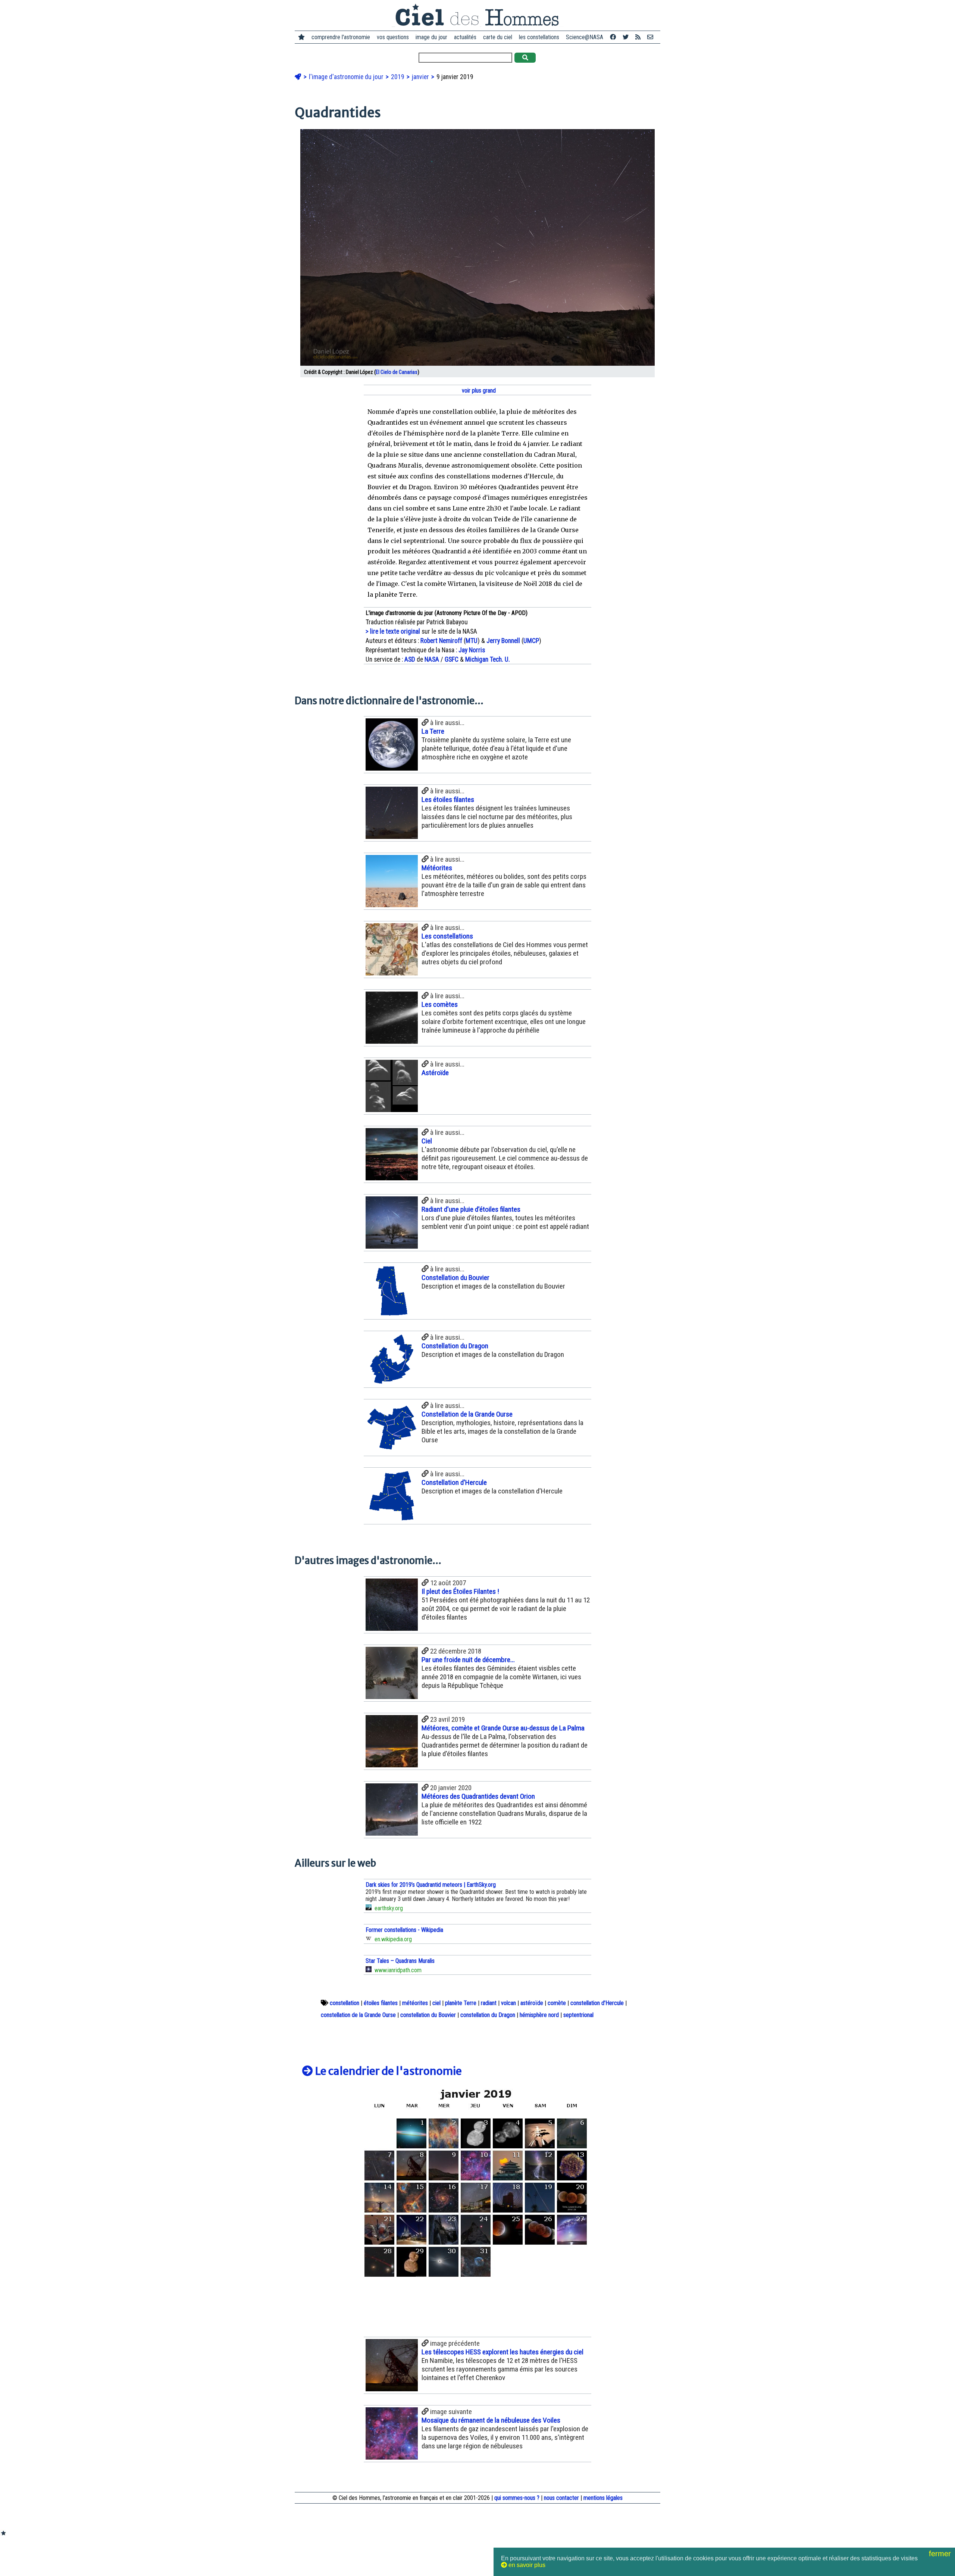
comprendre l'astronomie (341, 37)
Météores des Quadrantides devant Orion (478, 1796)
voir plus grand (478, 391)
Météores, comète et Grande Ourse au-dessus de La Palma (503, 1728)
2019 (398, 77)
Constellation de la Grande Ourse (467, 1414)
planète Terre (461, 2003)
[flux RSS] (638, 37)
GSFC (452, 659)
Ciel (427, 1141)
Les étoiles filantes (448, 800)
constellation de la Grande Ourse (358, 2015)
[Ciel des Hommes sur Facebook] (613, 37)
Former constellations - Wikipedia (404, 1930)
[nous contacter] (650, 37)
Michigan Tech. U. (488, 659)
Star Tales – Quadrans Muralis (400, 1961)
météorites (415, 2003)
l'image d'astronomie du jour (347, 77)
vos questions (393, 37)
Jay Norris (472, 650)
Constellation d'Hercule (454, 1482)
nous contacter (561, 2498)
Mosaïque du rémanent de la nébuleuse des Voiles (491, 2420)
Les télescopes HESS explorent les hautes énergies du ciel (502, 2352)
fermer (941, 2554)
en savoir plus (526, 2565)
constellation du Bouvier (428, 2015)
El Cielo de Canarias (397, 372)
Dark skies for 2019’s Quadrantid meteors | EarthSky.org (431, 1885)
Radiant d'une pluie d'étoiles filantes (471, 1209)
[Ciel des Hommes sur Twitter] (626, 37)
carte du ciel (498, 37)
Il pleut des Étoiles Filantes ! (460, 1591)
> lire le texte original (393, 631)
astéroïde (532, 2003)
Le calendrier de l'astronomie (387, 2071)
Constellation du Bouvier (455, 1278)
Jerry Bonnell (503, 641)
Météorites (437, 868)
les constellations (539, 37)
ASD (410, 659)
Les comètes (440, 1004)
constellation (345, 2003)
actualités (465, 37)
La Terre (433, 731)
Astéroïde (435, 1073)
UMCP (531, 641)
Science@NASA (585, 37)
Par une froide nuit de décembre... (468, 1660)
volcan (508, 2003)
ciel (436, 2003)
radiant (489, 2003)
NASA (432, 659)
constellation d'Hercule (597, 2003)
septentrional (578, 2015)
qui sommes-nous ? (517, 2498)
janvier (421, 77)
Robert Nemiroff (441, 641)
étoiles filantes (381, 2003)
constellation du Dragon (488, 2015)
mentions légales (603, 2498)
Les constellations (447, 936)
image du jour (431, 37)
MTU (472, 641)
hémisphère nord (539, 2015)
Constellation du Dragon (455, 1346)
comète (557, 2003)
